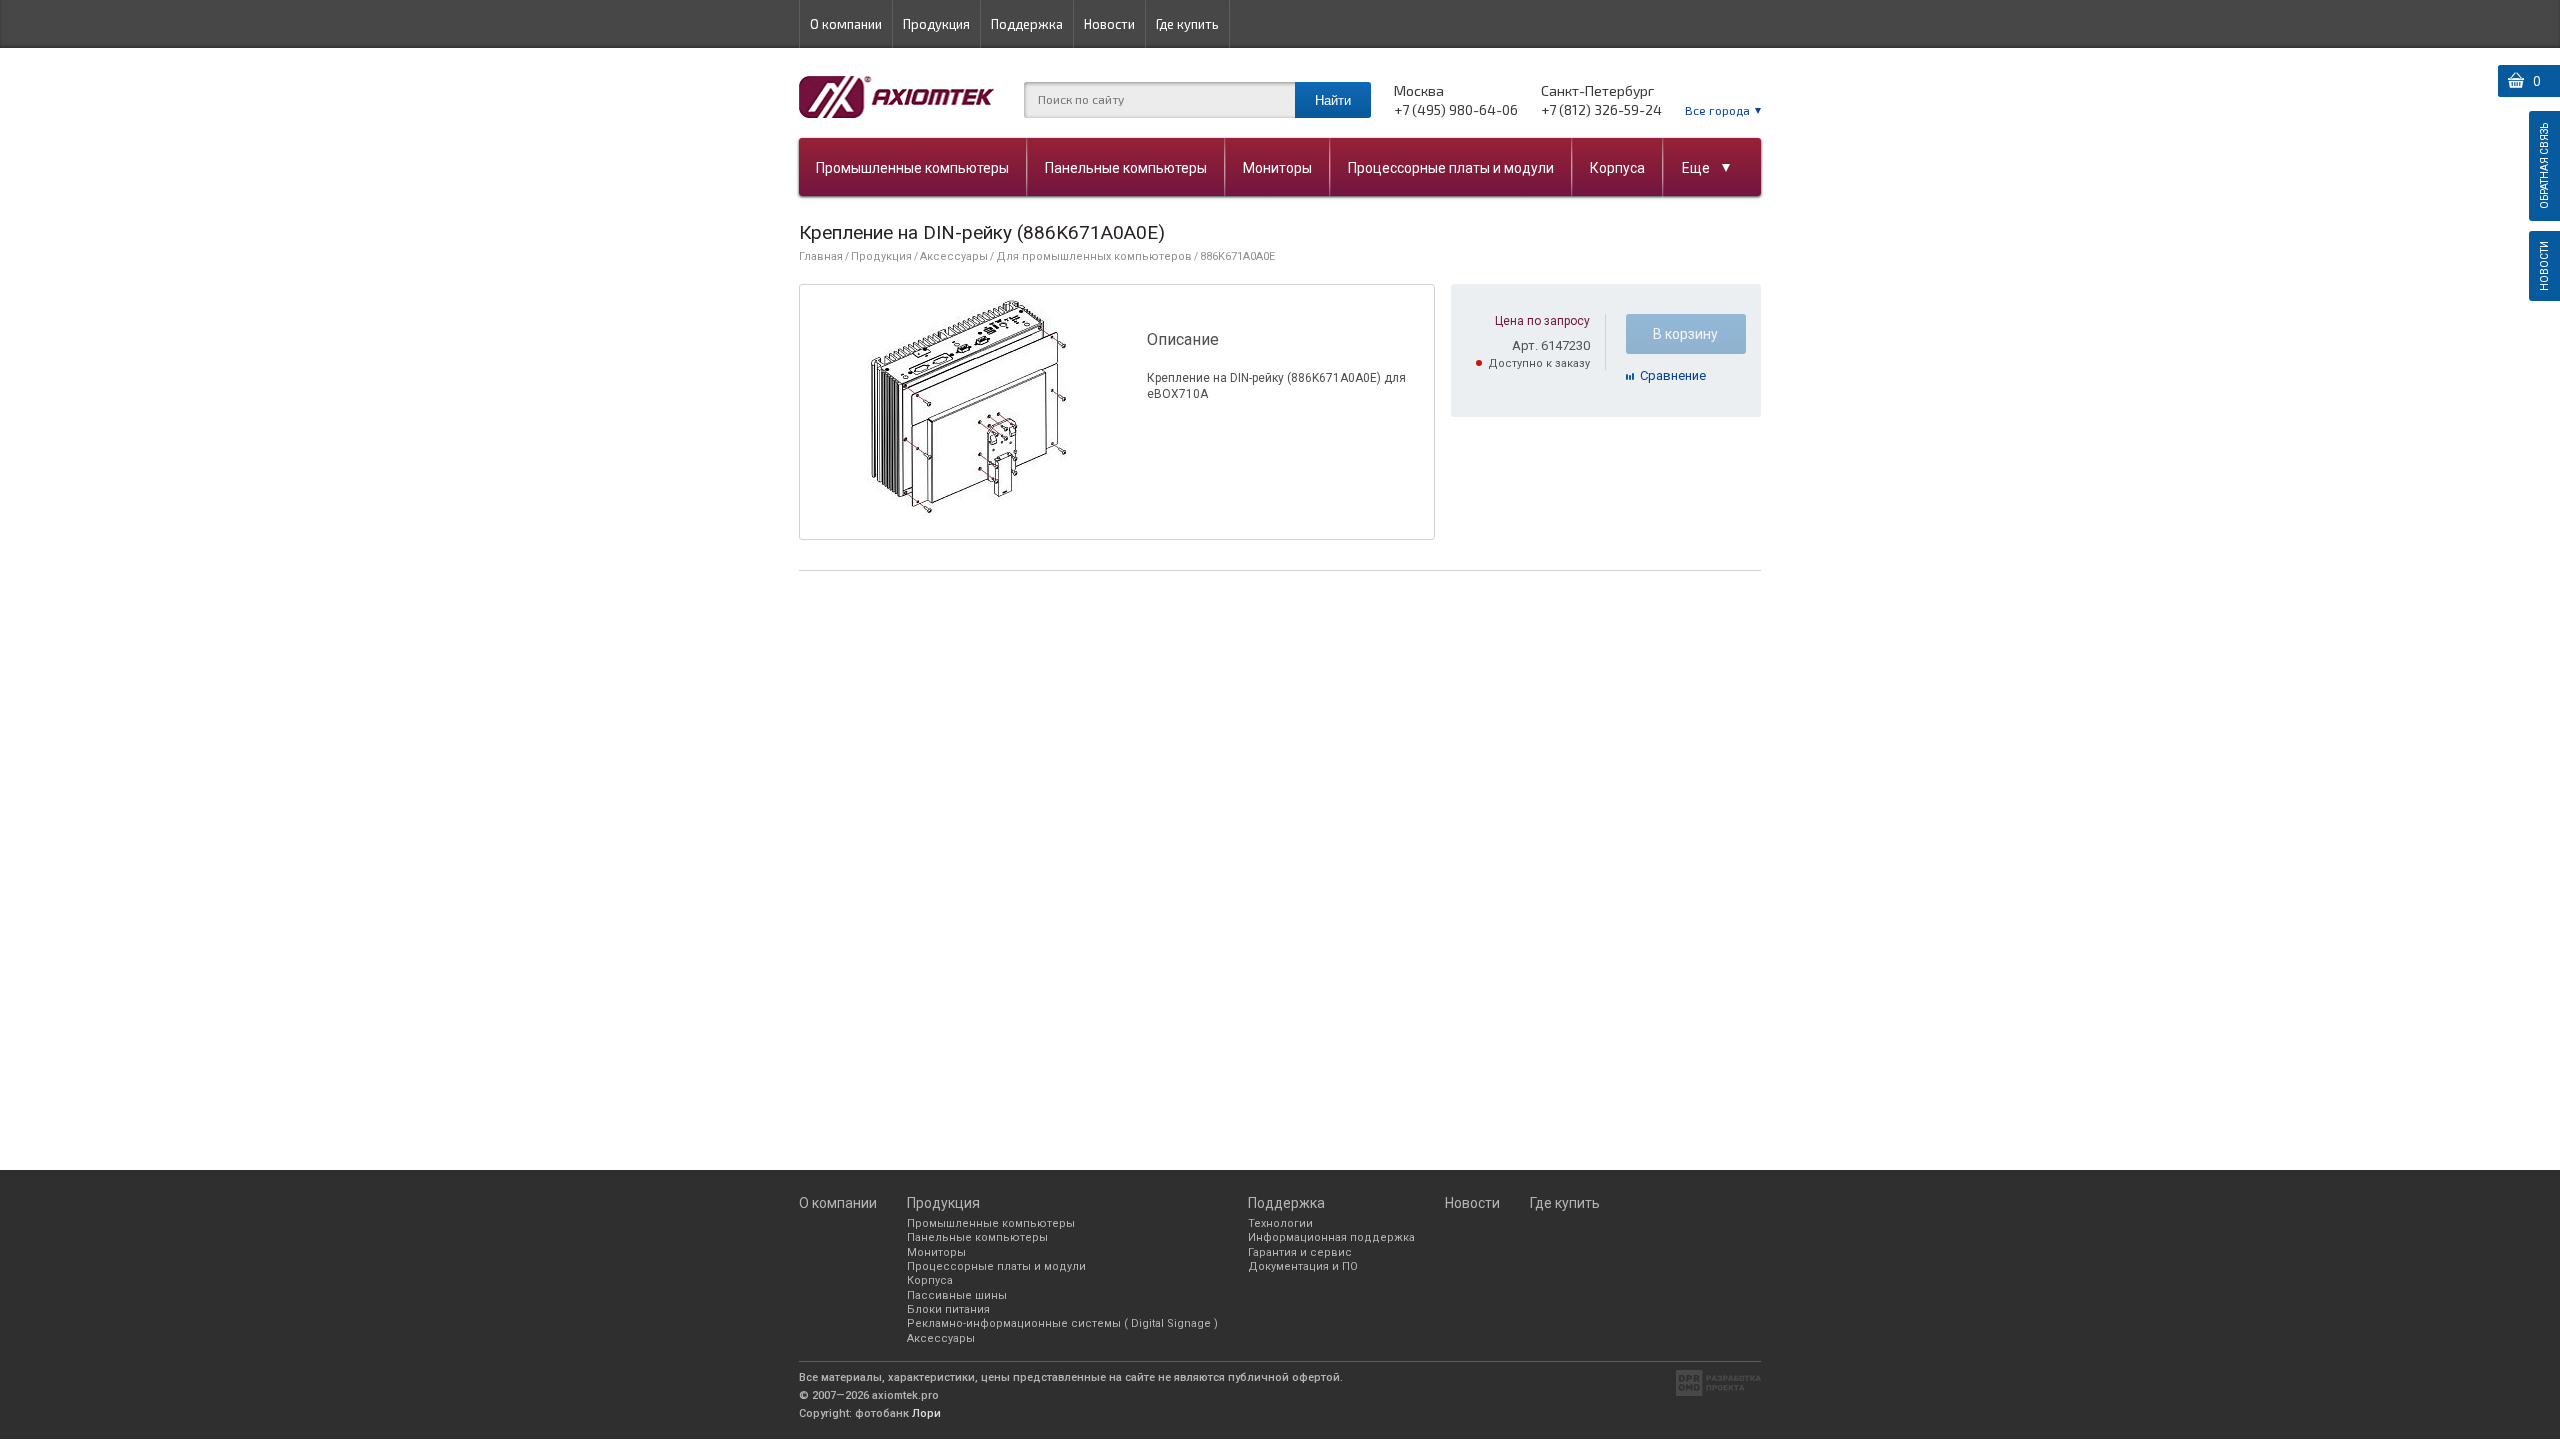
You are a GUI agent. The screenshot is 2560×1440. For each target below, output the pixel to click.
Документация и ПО (1303, 1266)
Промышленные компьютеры (912, 168)
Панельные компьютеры (1126, 168)
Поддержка (1027, 24)
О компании (846, 24)
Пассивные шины (957, 1295)
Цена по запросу (1542, 321)
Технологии (1280, 1223)
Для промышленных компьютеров (1094, 256)
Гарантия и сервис (1300, 1252)
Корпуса (1617, 168)
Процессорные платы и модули (1451, 168)
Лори (926, 1413)
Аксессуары (954, 256)
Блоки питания (948, 1309)
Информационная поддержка (1331, 1237)
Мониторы (1277, 168)
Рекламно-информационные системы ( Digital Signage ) (1062, 1323)
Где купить (1187, 24)
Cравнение (1673, 375)
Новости (1109, 24)
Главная (821, 256)
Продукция (936, 24)
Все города (1717, 110)
